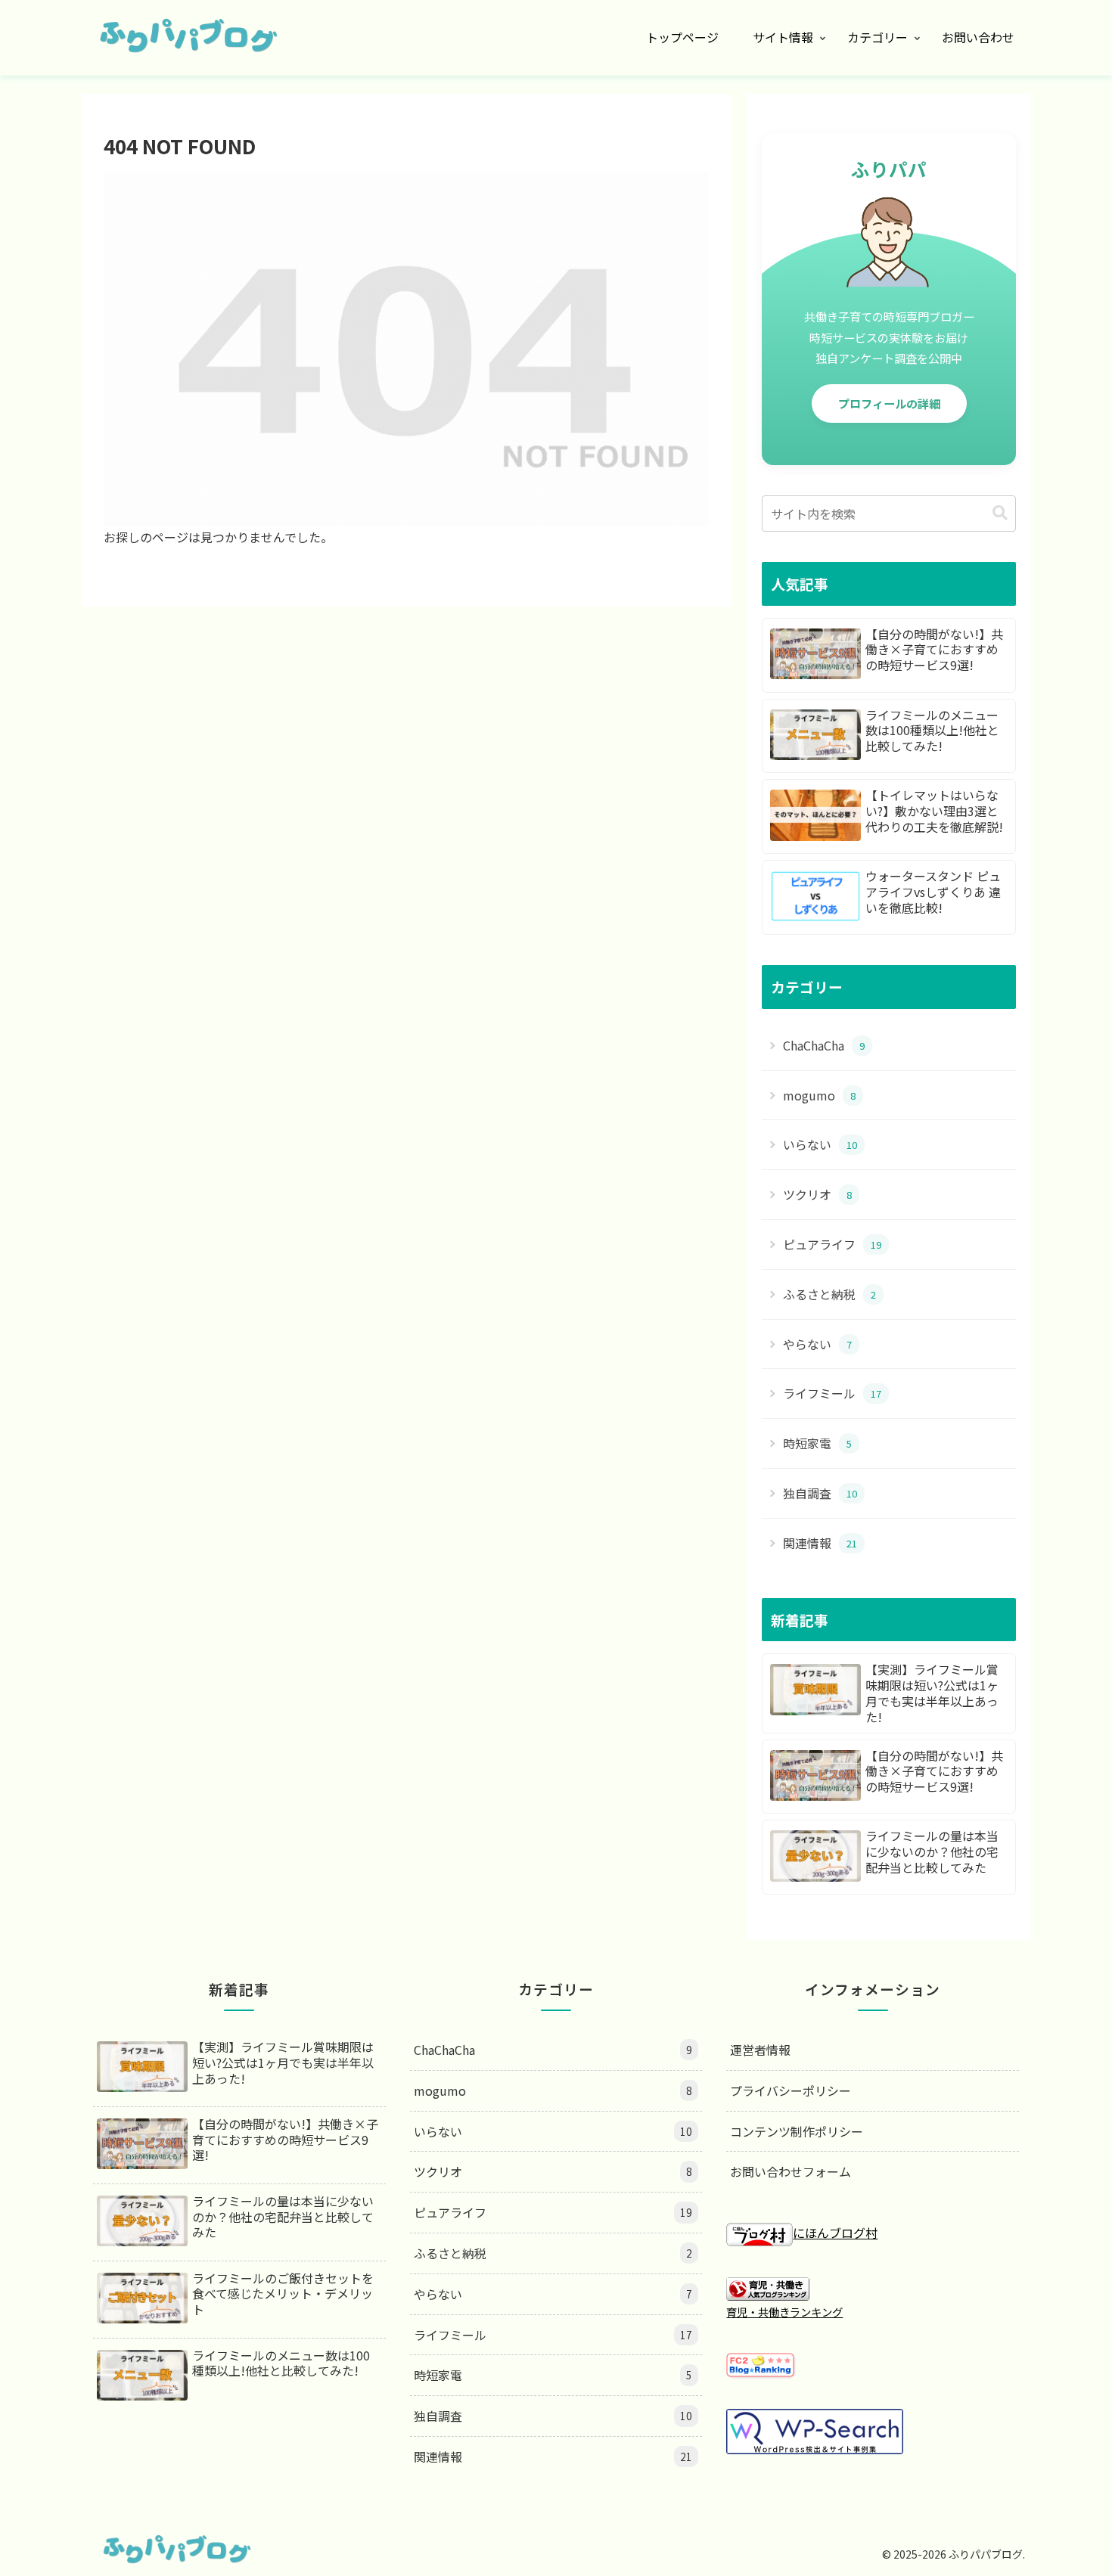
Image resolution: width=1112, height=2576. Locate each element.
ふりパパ (889, 169)
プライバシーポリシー (791, 2090)
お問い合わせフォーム (791, 2171)
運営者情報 (760, 2050)
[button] (1000, 513)
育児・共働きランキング (784, 2312)
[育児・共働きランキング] (768, 2287)
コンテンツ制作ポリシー (797, 2131)
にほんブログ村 (835, 2233)
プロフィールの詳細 (889, 403)
